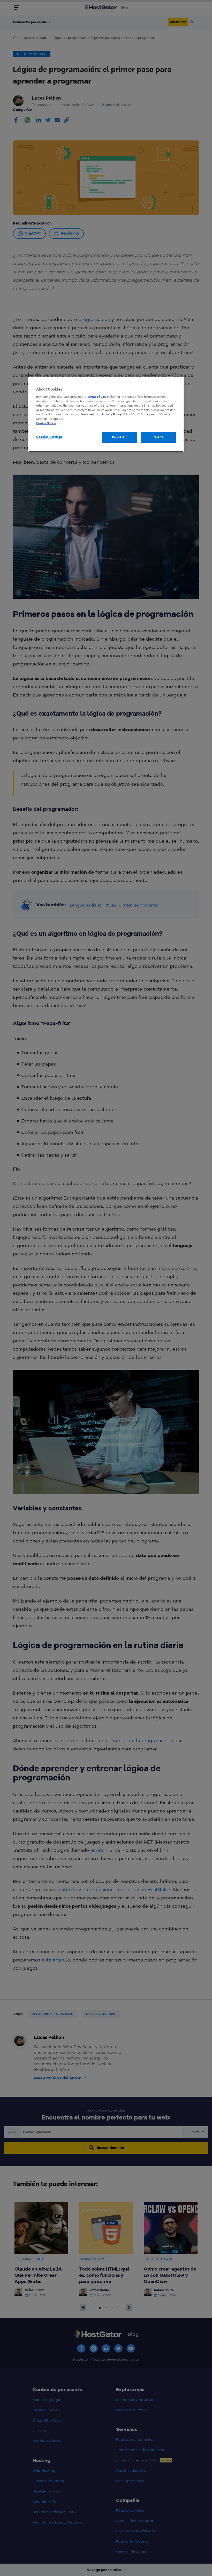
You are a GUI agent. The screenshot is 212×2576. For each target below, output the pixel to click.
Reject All (119, 437)
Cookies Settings (49, 437)
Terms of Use (97, 397)
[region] (106, 414)
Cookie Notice (46, 423)
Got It (158, 437)
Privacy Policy (112, 414)
